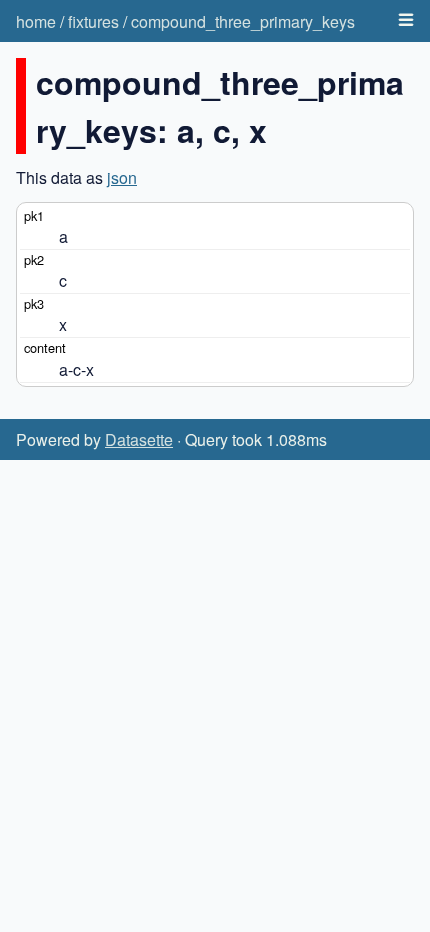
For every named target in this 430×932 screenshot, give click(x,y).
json (122, 177)
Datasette (139, 439)
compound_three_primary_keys (243, 21)
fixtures (93, 21)
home (36, 21)
